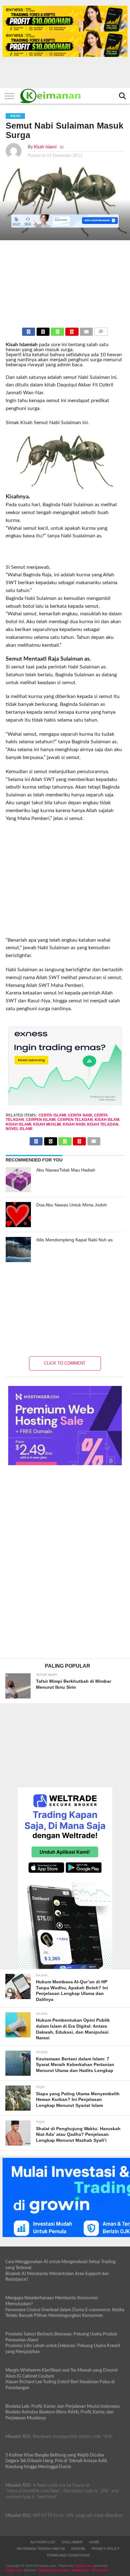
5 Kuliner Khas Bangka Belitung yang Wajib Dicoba (55, 2455)
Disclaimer (72, 2542)
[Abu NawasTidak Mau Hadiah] (18, 1180)
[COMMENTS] (101, 330)
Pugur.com (14, 2570)
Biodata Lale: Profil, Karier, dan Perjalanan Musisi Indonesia (62, 2406)
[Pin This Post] (72, 330)
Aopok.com (80, 2570)
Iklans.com (100, 2570)
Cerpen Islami (41, 1120)
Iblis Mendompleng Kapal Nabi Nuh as (74, 1240)
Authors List (43, 2542)
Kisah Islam (107, 1120)
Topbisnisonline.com (53, 2570)
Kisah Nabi (74, 1124)
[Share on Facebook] (29, 330)
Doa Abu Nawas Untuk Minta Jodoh (72, 1205)
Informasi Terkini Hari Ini (41, 2549)
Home (94, 2542)
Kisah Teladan (103, 1124)
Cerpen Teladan (75, 1120)
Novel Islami (19, 1129)
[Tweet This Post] (43, 330)
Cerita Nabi (80, 1115)
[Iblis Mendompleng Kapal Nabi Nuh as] (18, 1249)
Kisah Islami (45, 147)
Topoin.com (83, 2566)
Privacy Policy (106, 2549)
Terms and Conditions (68, 2555)
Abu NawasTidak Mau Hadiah (66, 1170)
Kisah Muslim (47, 1124)
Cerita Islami (52, 1115)
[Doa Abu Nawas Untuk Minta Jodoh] (18, 1215)
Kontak (78, 2549)
